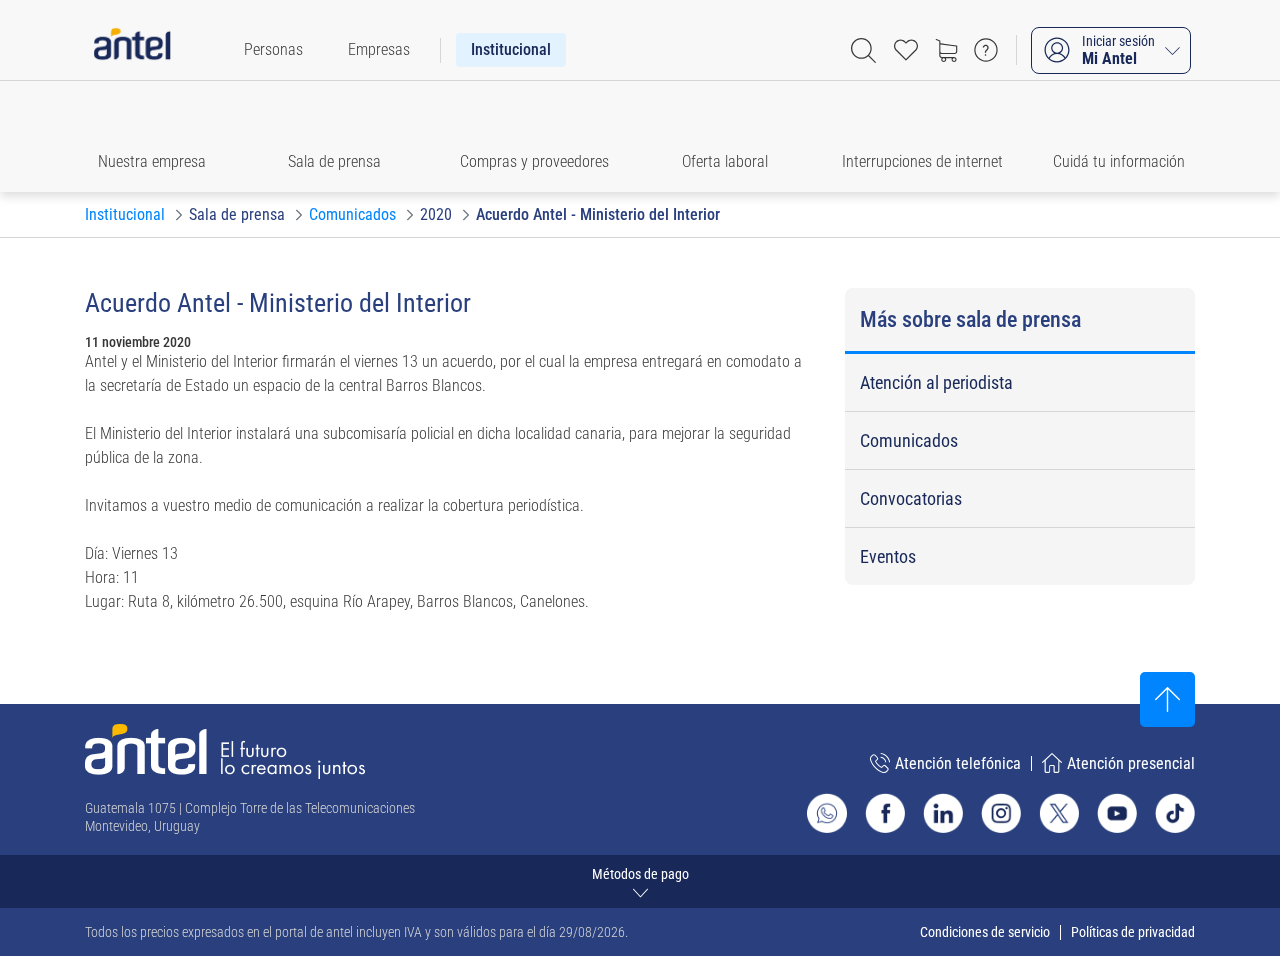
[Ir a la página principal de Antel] (225, 751)
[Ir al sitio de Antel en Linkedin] (943, 813)
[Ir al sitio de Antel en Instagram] (1001, 813)
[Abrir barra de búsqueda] (863, 50)
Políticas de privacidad (1133, 932)
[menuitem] (273, 50)
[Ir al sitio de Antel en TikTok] (1175, 813)
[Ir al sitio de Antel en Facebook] (885, 813)
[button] (161, 136)
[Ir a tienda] (946, 50)
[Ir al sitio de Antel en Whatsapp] (827, 813)
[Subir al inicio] (1167, 699)
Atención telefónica (958, 763)
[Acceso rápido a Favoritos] (906, 50)
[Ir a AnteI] (132, 50)
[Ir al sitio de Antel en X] (1059, 813)
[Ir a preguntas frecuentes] (986, 50)
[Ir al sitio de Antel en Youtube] (1117, 813)
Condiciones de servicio (985, 932)
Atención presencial (1131, 763)
